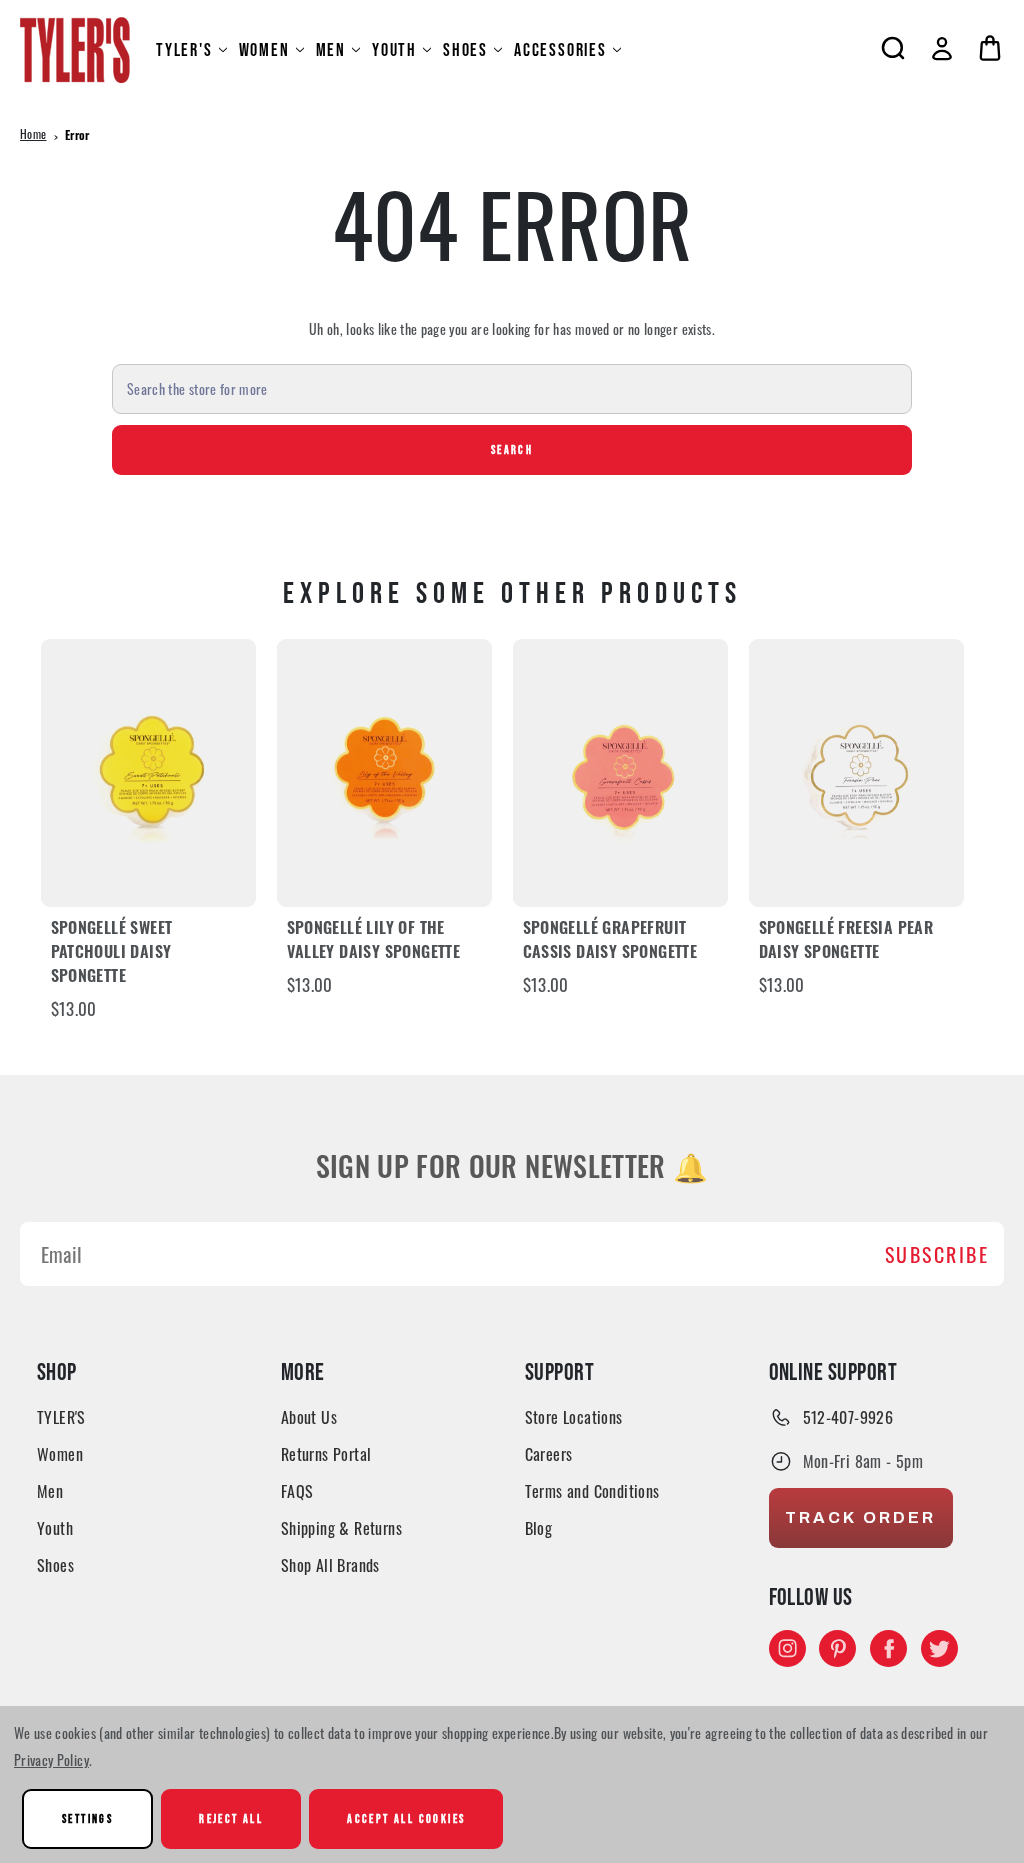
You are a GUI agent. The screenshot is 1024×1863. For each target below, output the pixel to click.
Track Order (861, 1517)
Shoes (465, 50)
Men (331, 50)
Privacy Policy (51, 1759)
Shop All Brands (330, 1565)
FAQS (297, 1491)
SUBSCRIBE (937, 1254)
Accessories (560, 50)
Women (264, 50)
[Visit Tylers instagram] (787, 1648)
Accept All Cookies (406, 1818)
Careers (549, 1454)
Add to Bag (148, 772)
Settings (87, 1818)
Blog (539, 1528)
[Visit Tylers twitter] (939, 1648)
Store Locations (574, 1417)
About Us (309, 1417)
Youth (394, 50)
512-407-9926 (848, 1417)
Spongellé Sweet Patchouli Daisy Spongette (112, 954)
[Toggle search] (893, 48)
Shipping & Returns (341, 1528)
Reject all (231, 1818)
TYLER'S (184, 50)
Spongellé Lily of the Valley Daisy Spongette (374, 942)
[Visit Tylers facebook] (888, 1648)
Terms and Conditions (592, 1491)
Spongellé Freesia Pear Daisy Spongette (846, 942)
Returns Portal (326, 1454)
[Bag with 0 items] (990, 48)
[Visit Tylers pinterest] (837, 1648)
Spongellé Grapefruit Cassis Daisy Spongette (610, 942)
